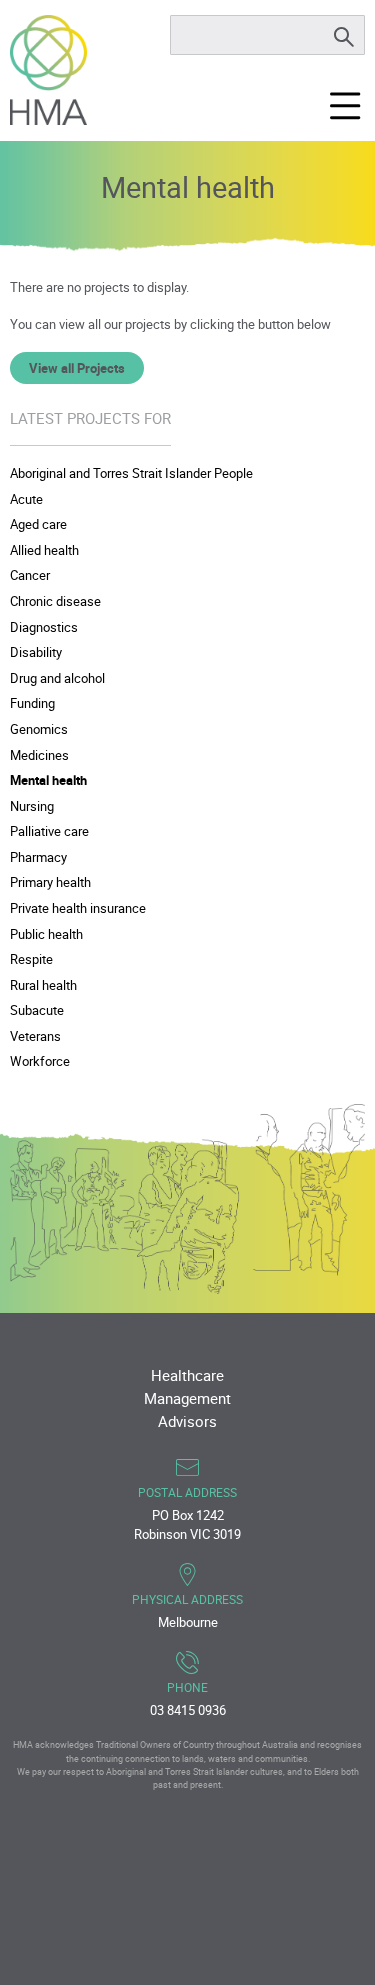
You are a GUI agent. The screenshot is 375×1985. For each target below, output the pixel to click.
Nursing (32, 806)
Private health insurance (78, 908)
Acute (26, 499)
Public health (46, 934)
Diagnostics (44, 627)
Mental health (48, 780)
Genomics (39, 729)
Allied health (44, 550)
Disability (36, 652)
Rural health (43, 985)
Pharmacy (38, 857)
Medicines (39, 755)
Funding (32, 703)
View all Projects (77, 368)
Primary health (50, 882)
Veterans (35, 1036)
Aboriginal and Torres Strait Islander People (131, 473)
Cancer (30, 575)
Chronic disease (55, 601)
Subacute (37, 1010)
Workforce (40, 1061)
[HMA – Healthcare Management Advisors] (48, 70)
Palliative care (49, 831)
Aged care (38, 524)
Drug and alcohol (57, 678)
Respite (31, 959)
